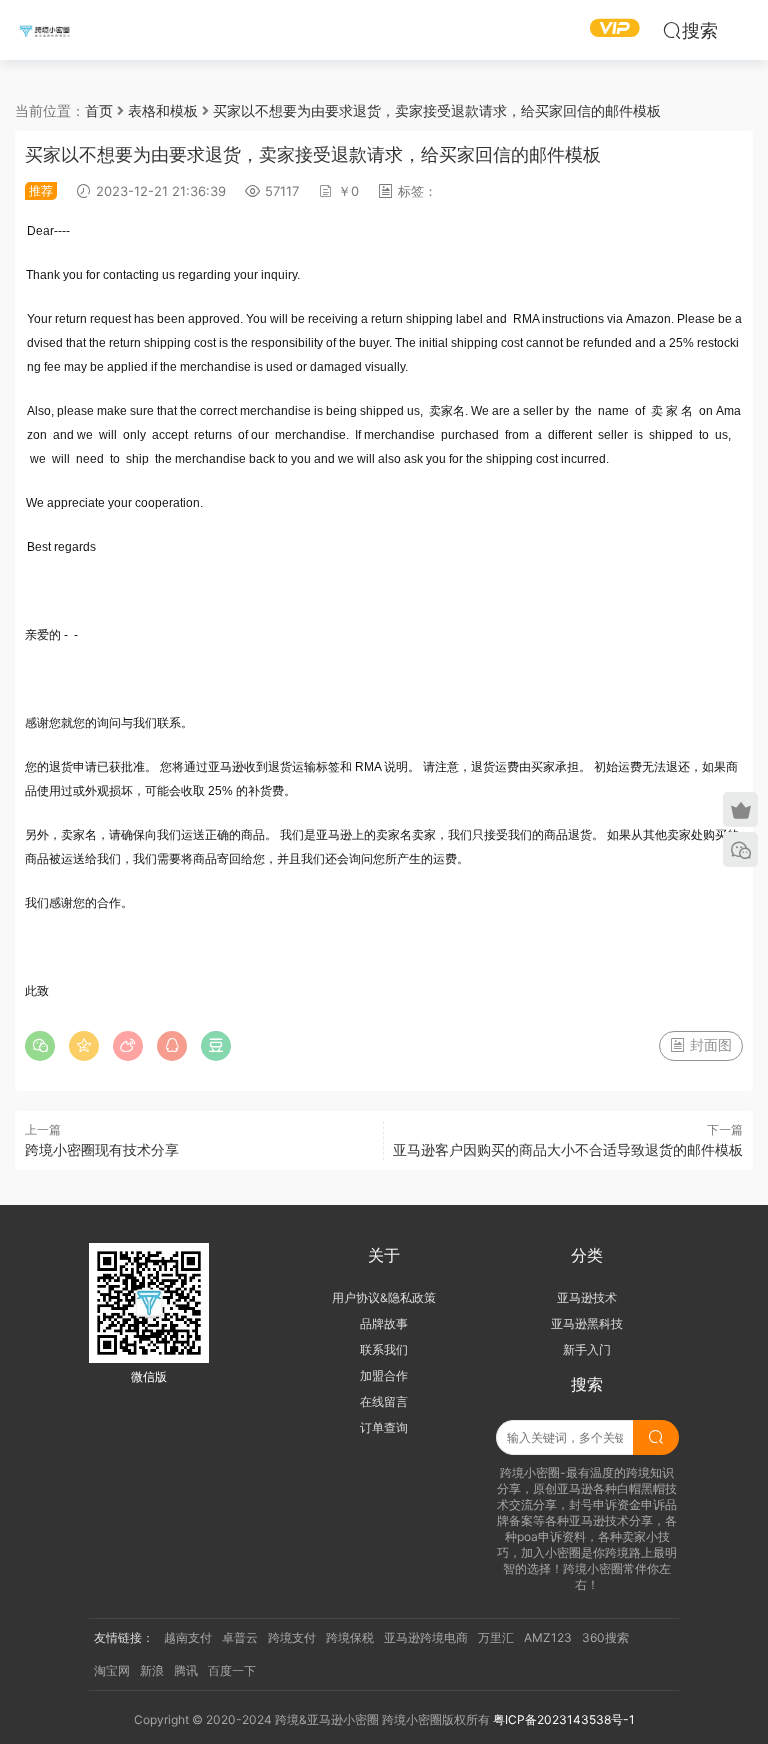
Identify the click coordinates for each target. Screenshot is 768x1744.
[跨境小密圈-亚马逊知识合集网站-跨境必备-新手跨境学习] (45, 30)
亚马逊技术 (587, 1297)
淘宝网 (112, 1670)
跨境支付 (292, 1637)
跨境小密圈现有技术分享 (102, 1149)
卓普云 (240, 1637)
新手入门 (587, 1349)
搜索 (700, 30)
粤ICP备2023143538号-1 (564, 1719)
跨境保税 (350, 1637)
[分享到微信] (40, 1046)
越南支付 (188, 1637)
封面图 (709, 1044)
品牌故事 (384, 1323)
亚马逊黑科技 (587, 1323)
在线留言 (384, 1401)
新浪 (152, 1670)
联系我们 (384, 1349)
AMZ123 (548, 1637)
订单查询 (384, 1427)
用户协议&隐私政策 (384, 1297)
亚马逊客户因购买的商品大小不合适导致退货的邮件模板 (568, 1149)
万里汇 (496, 1637)
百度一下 (232, 1670)
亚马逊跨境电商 (426, 1637)
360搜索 (605, 1637)
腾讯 (186, 1670)
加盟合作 (384, 1375)
